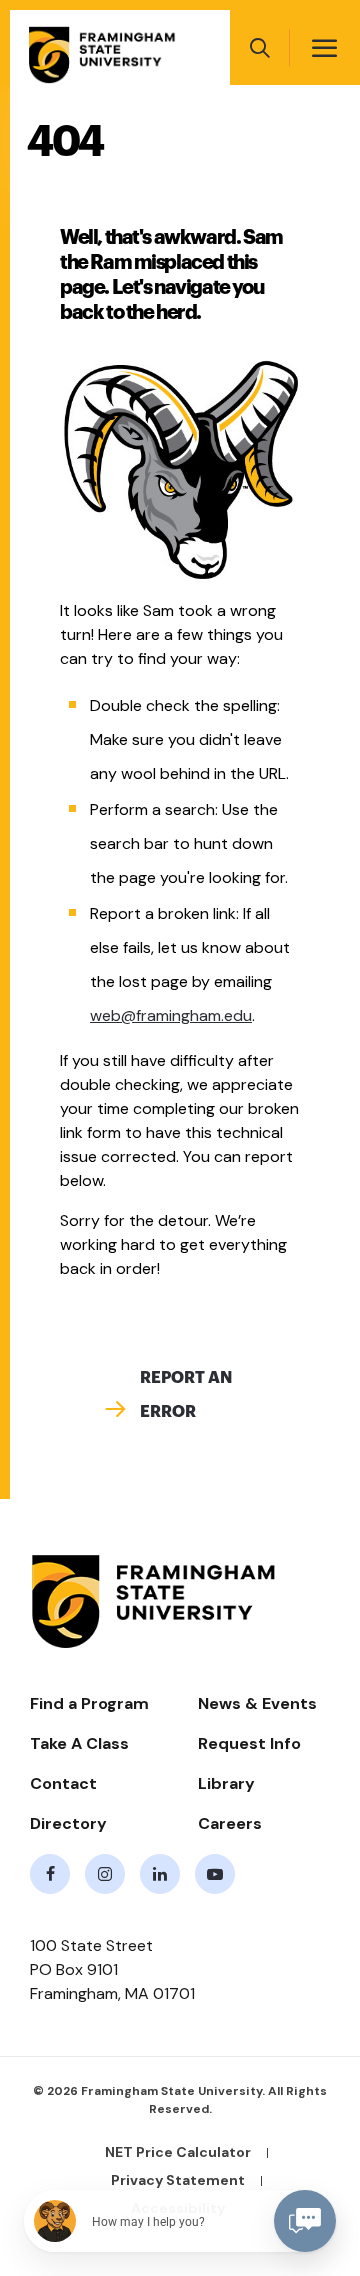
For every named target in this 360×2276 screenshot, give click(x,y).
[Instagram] (105, 1874)
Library (226, 1783)
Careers (230, 1823)
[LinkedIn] (160, 1874)
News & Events (257, 1703)
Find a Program (89, 1703)
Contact (63, 1783)
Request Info (249, 1743)
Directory (68, 1823)
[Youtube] (215, 1874)
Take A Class (79, 1743)
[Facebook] (50, 1874)
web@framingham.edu (171, 1015)
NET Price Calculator (178, 2152)
